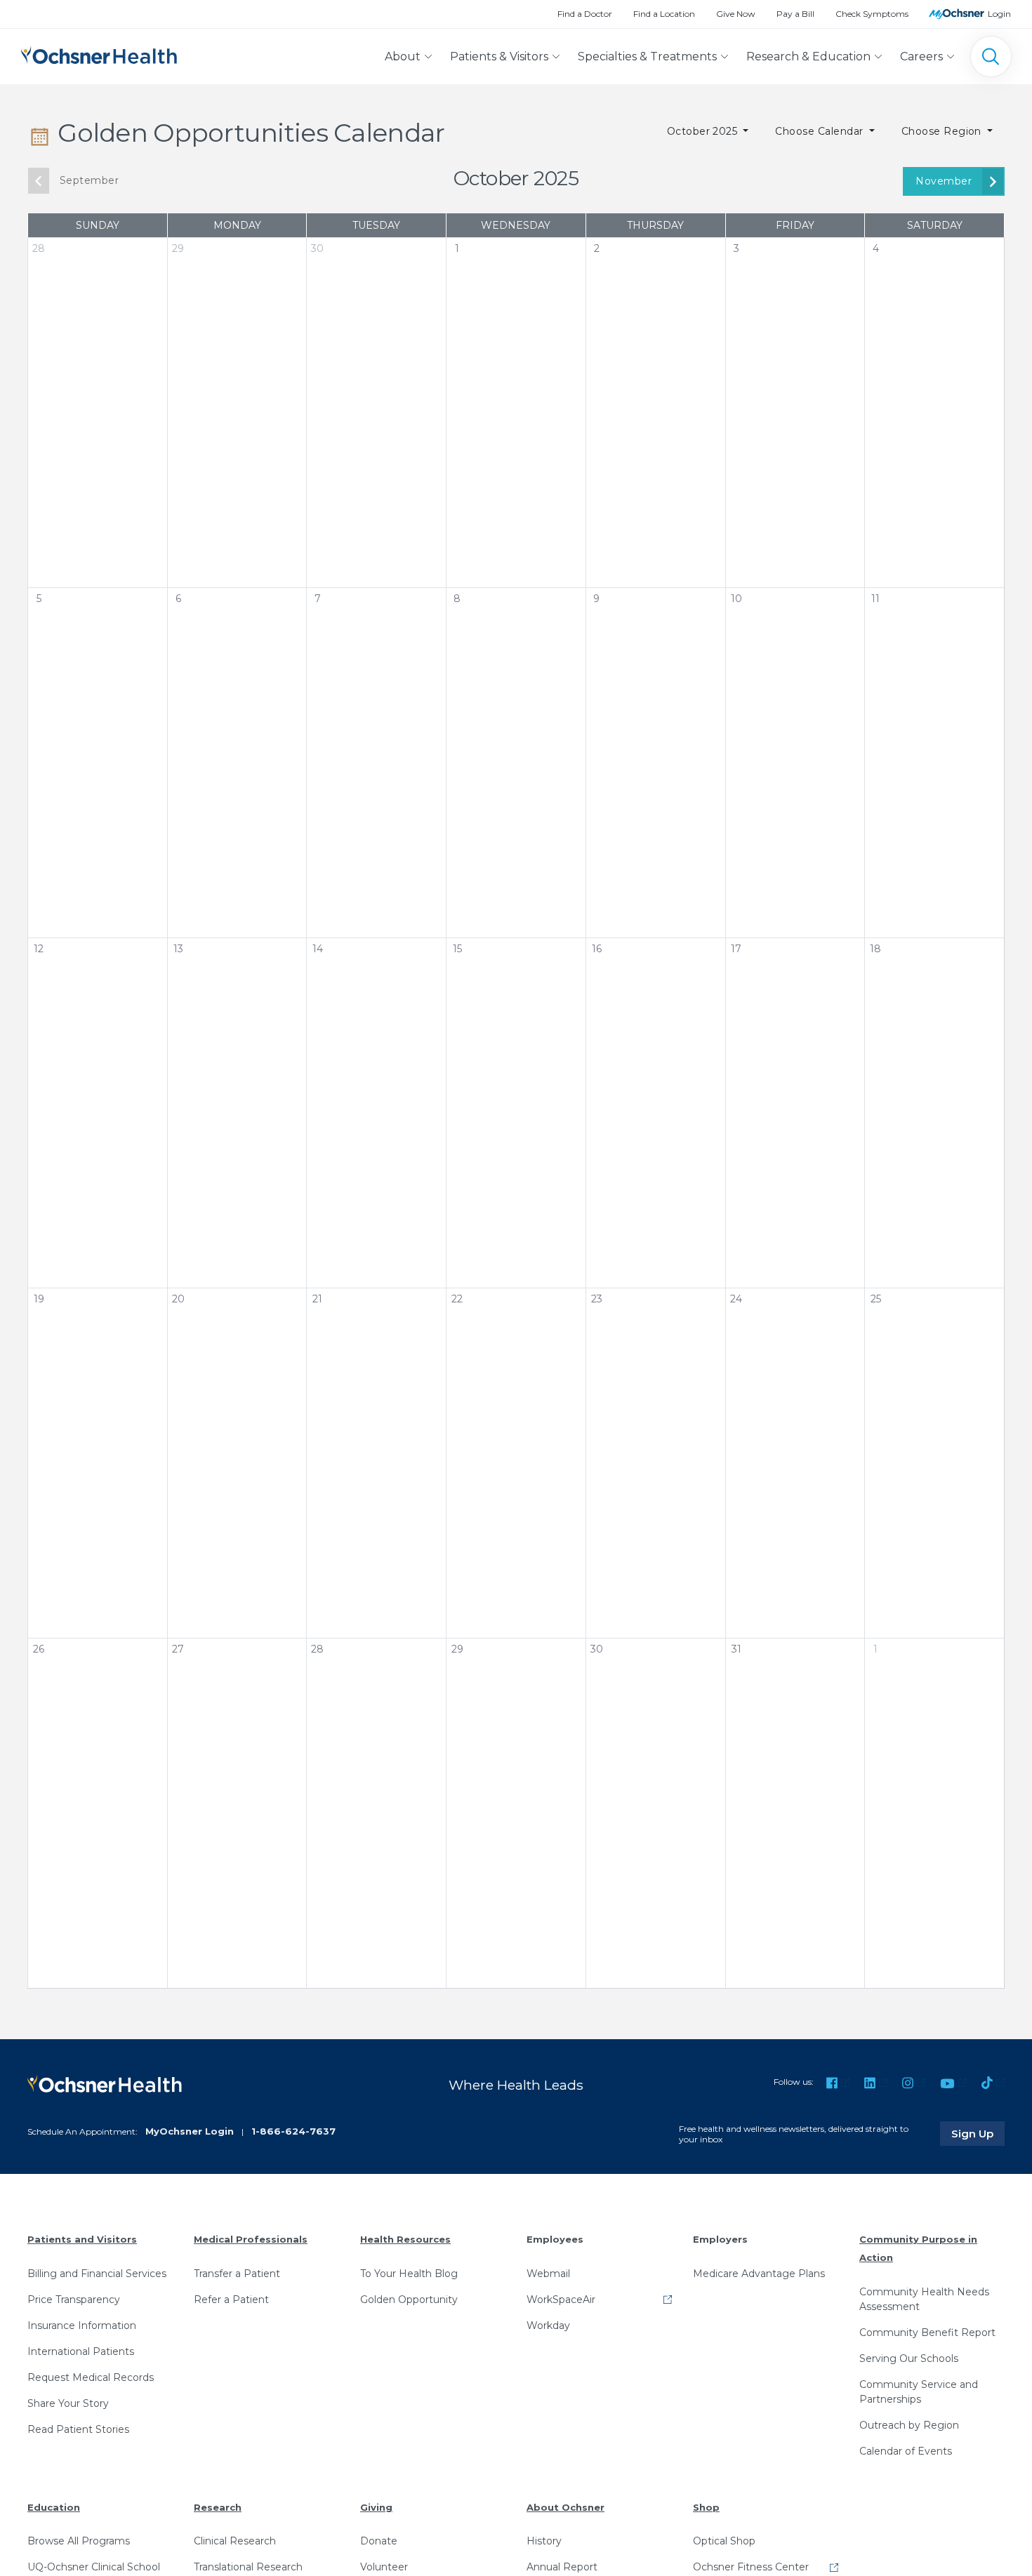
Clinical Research (235, 2541)
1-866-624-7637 (293, 2131)
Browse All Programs (79, 2541)
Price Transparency (74, 2300)
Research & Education (808, 56)
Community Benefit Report (927, 2333)
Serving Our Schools (909, 2358)
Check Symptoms (872, 14)
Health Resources (405, 2239)
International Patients (81, 2351)
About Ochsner (565, 2507)
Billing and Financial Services (97, 2274)
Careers (921, 56)
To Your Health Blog (409, 2274)
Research (218, 2507)
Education (54, 2507)
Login (999, 14)
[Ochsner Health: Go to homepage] (99, 54)
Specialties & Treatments (647, 56)
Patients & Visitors (499, 56)
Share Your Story (68, 2403)
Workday (548, 2325)
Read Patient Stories (78, 2429)
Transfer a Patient (237, 2274)
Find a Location (664, 14)
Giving (376, 2507)
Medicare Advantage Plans (759, 2274)
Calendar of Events (906, 2451)
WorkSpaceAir (561, 2300)
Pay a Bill (795, 14)
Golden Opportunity (409, 2300)
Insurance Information (82, 2325)
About (403, 56)
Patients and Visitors (82, 2239)
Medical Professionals (251, 2239)
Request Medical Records (91, 2377)
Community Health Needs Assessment (924, 2299)
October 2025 (704, 131)
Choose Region (943, 131)
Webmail (548, 2274)
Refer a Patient (231, 2300)
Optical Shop (724, 2541)
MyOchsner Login (190, 2131)
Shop (706, 2507)
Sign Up (978, 2133)
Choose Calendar (821, 131)
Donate (379, 2541)
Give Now (736, 14)
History (544, 2541)
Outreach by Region (909, 2425)
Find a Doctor (585, 14)
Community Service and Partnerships (919, 2392)
